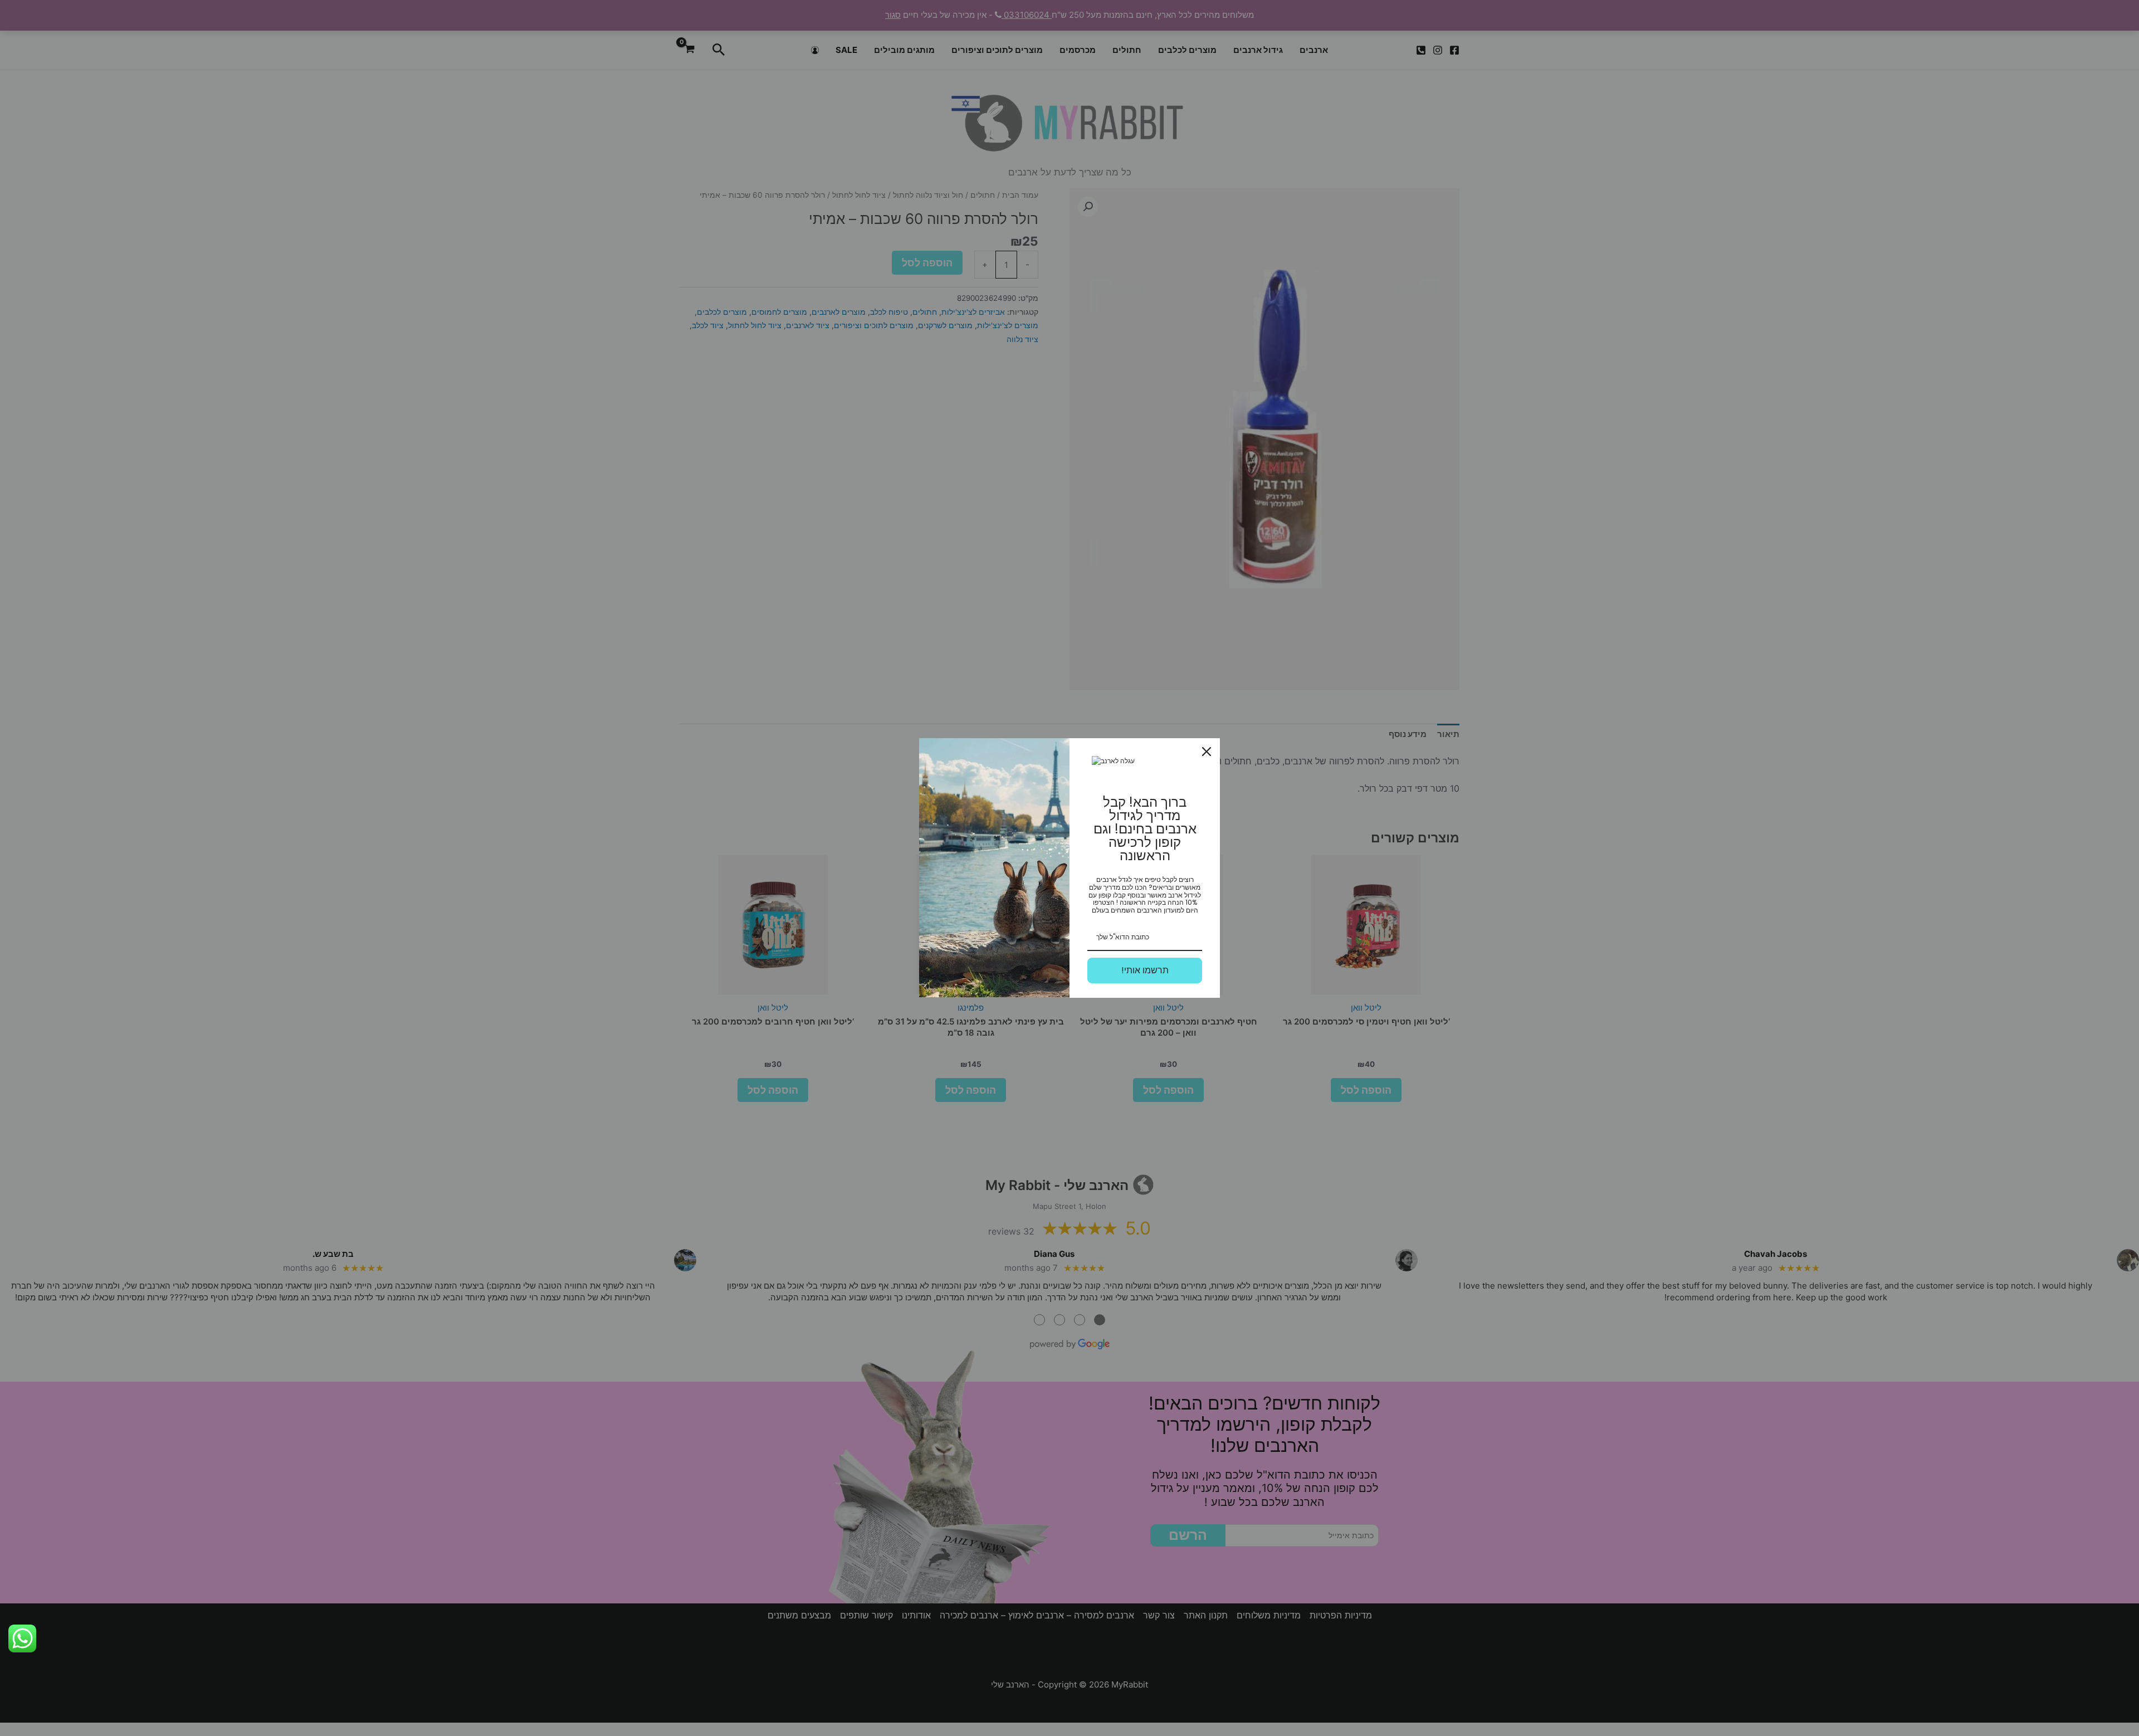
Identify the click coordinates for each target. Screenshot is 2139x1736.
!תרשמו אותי (1145, 970)
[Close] (1207, 752)
